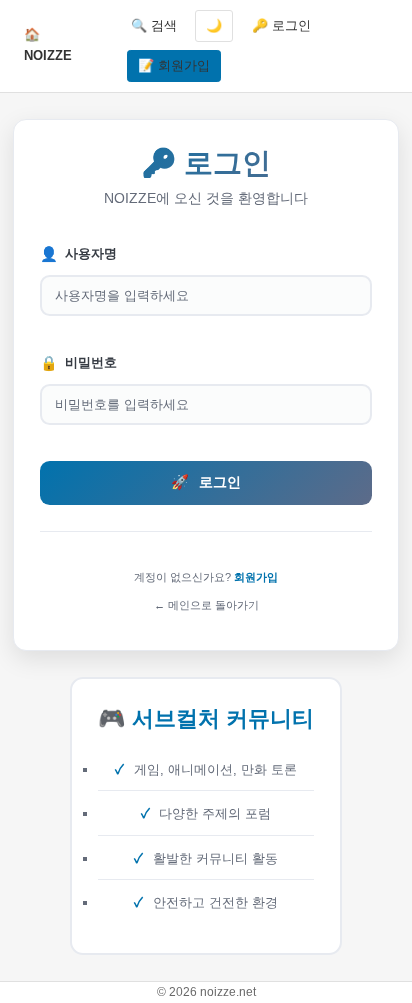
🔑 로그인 (281, 25)
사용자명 (78, 254)
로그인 (206, 482)
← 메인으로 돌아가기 (206, 605)
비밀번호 (78, 363)
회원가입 (256, 577)
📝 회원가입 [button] (174, 65)
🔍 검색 (154, 25)
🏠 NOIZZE (48, 45)
